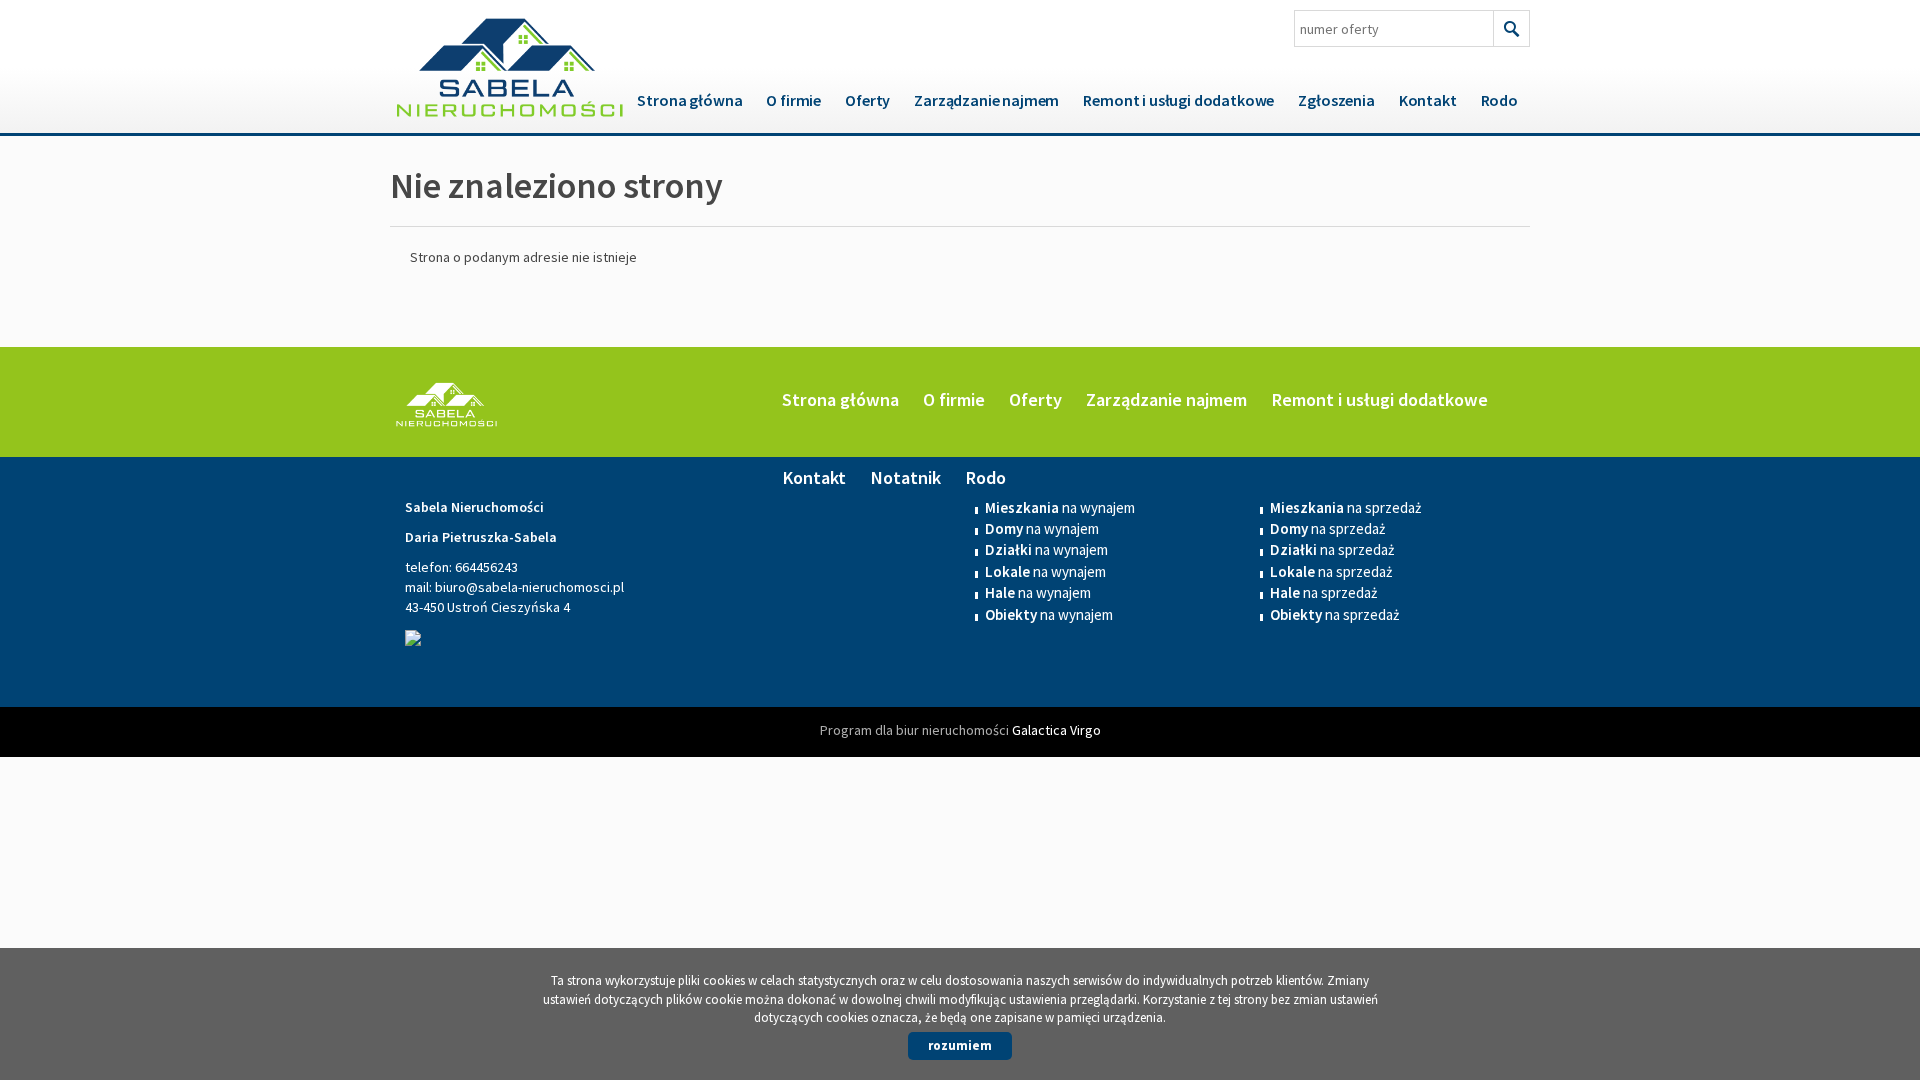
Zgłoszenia (1336, 100)
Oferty (867, 100)
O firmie (793, 100)
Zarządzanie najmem (986, 100)
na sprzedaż (1327, 528)
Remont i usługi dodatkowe (1178, 100)
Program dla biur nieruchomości (916, 730)
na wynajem (1042, 528)
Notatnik (905, 477)
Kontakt (1428, 100)
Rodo (1499, 100)
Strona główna (689, 100)
